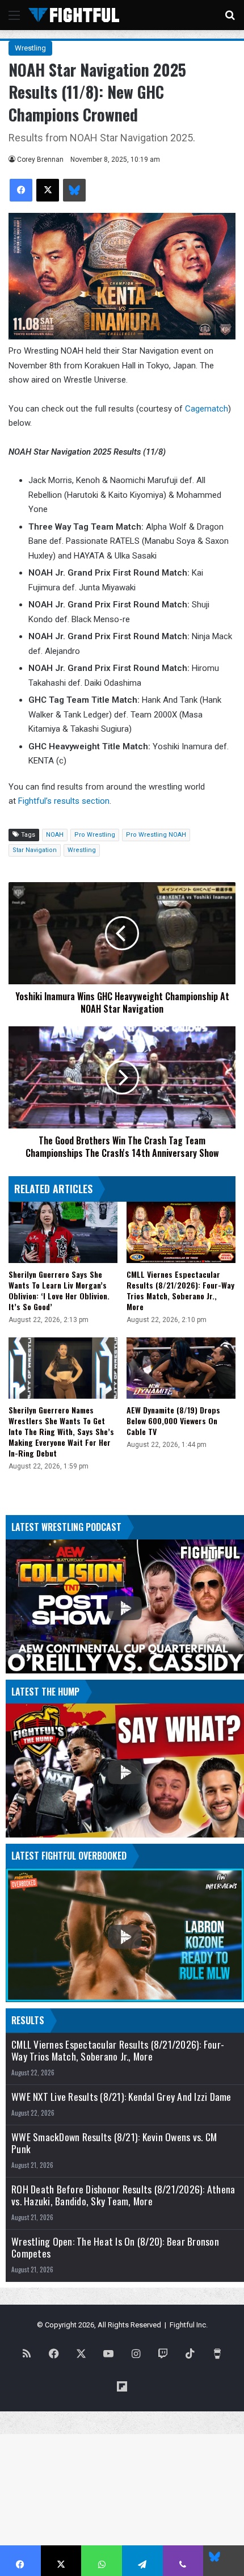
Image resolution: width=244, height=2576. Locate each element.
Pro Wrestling (95, 835)
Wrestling (30, 48)
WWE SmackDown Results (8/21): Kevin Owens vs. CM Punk (114, 2143)
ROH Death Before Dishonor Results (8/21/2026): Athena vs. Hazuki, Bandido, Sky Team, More (123, 2195)
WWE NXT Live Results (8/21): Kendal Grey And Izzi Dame (121, 2097)
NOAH (55, 835)
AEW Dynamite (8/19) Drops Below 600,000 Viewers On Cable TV (173, 1421)
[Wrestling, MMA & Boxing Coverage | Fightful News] (74, 15)
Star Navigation (35, 850)
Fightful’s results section (64, 801)
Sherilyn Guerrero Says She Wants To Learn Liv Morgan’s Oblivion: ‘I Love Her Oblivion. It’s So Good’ (59, 1290)
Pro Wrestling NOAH (156, 835)
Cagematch (205, 409)
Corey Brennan (40, 160)
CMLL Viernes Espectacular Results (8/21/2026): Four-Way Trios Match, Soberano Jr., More (180, 1290)
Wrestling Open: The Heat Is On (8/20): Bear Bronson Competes (115, 2247)
